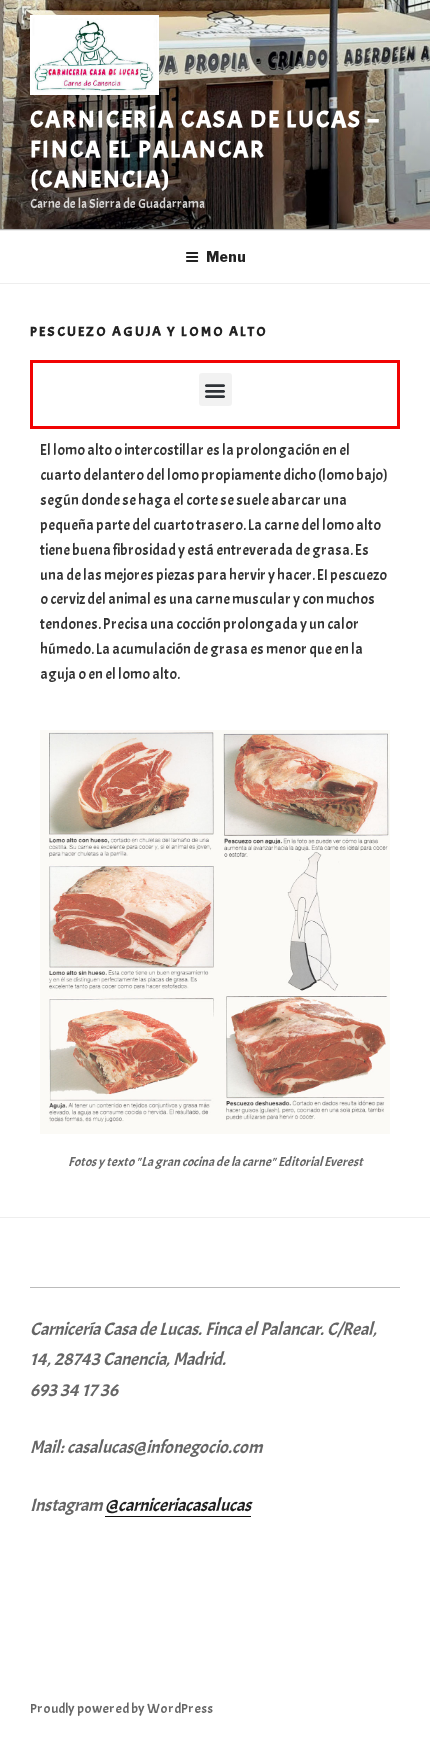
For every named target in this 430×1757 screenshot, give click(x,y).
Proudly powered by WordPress (121, 1708)
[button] (215, 389)
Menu (226, 256)
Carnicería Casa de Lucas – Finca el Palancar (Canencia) (205, 149)
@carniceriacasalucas (178, 1505)
